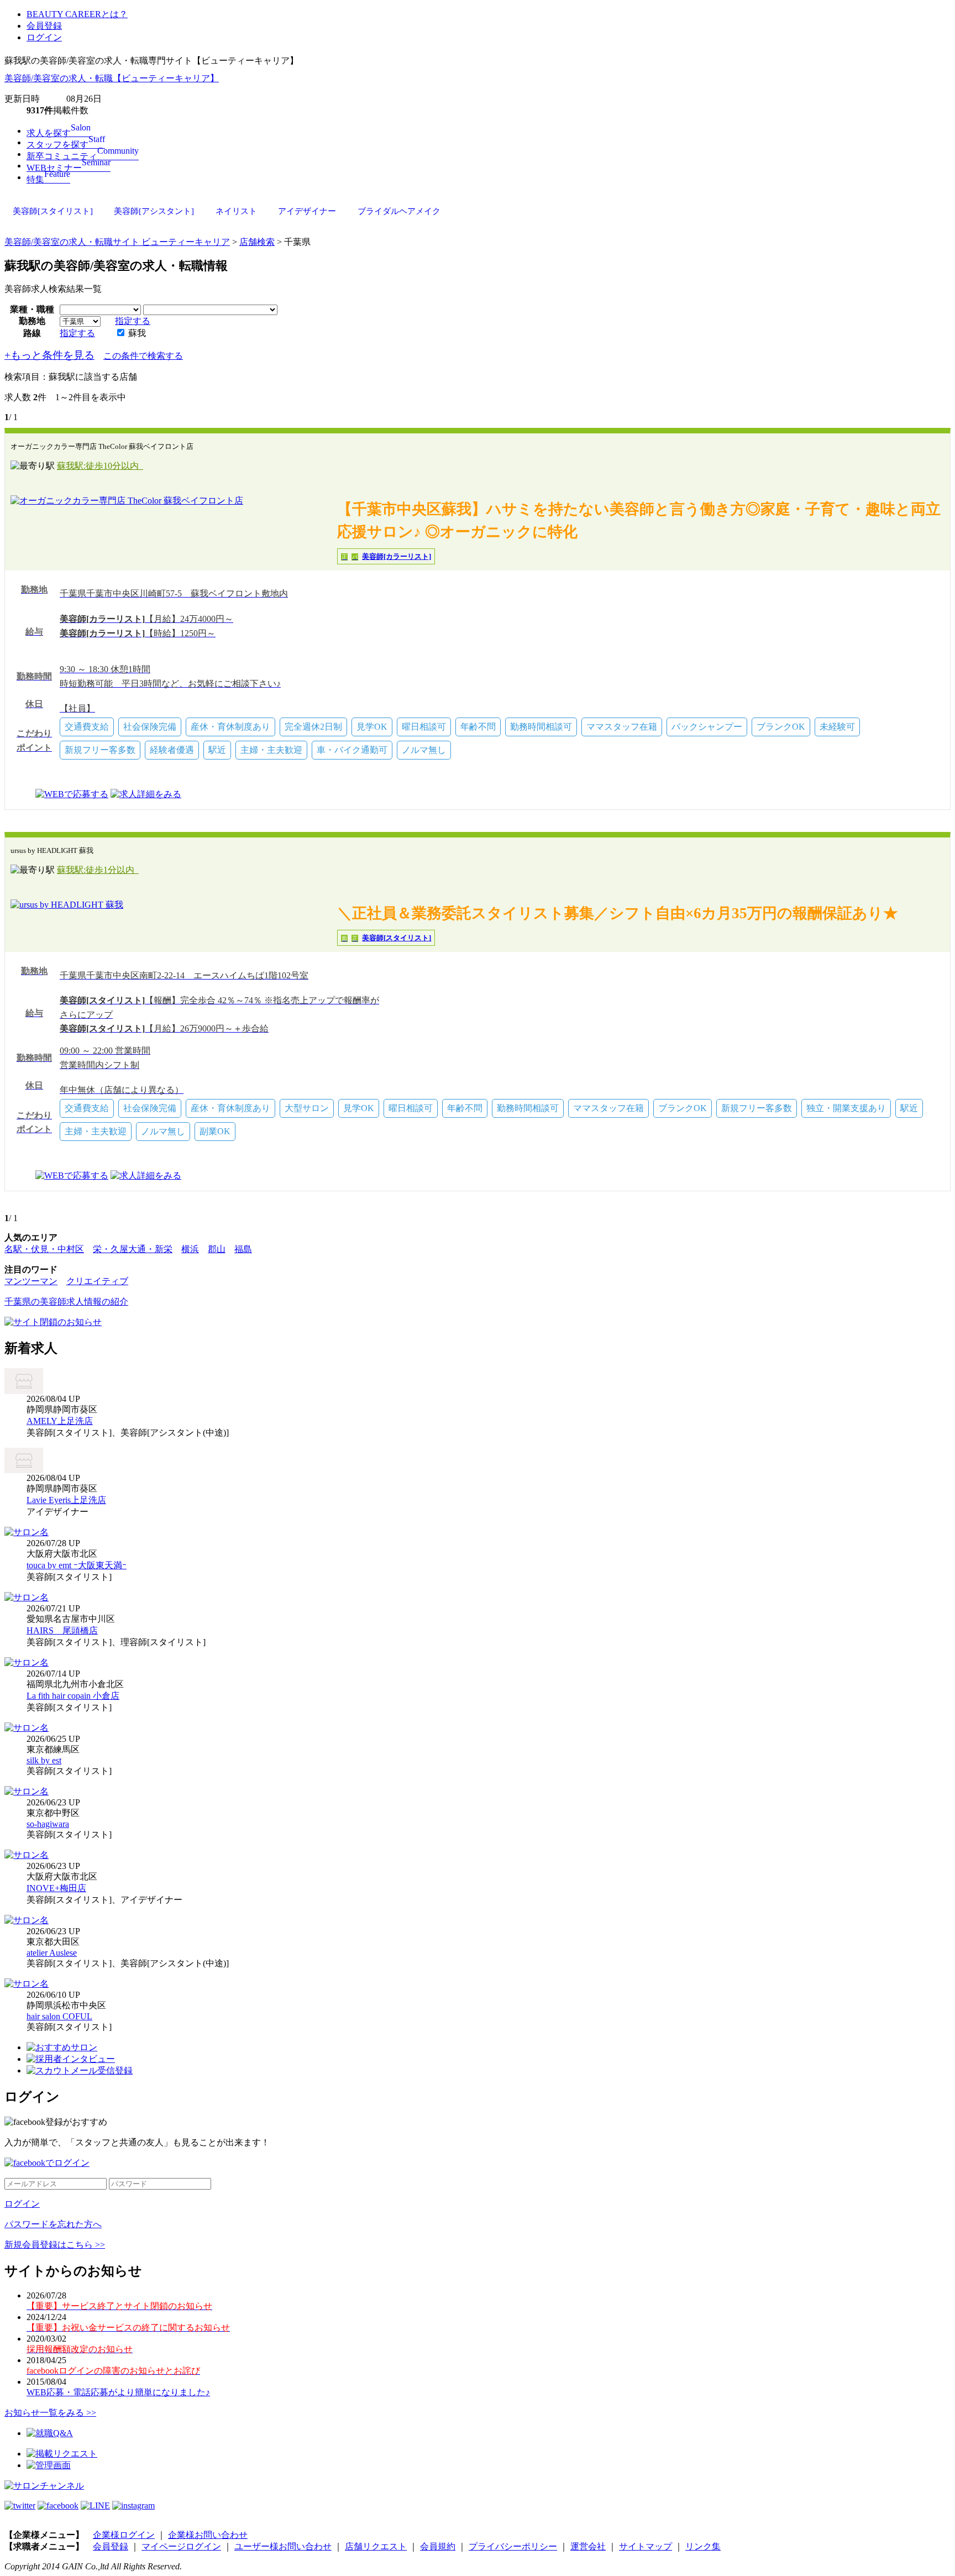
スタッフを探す (66, 145)
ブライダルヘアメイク (399, 211)
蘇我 (136, 333)
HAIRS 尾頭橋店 (62, 1630)
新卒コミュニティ (83, 156)
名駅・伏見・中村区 (44, 1249)
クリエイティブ (97, 1281)
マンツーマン (31, 1281)
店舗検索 (257, 242)
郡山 (217, 1249)
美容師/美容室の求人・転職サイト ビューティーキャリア (117, 242)
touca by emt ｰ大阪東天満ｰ (77, 1565)
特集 (48, 179)
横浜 (190, 1249)
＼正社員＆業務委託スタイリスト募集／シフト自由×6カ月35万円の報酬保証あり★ (618, 913)
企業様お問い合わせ (208, 2535)
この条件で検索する (143, 356)
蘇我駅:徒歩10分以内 (100, 466)
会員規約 (438, 2546)
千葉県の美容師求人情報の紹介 (66, 1302)
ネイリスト (236, 211)
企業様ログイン (124, 2535)
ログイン (44, 37)
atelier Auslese (52, 1953)
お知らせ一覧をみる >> (50, 2413)
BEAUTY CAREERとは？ (77, 14)
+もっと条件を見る (49, 355)
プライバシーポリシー (513, 2546)
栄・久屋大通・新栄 (133, 1249)
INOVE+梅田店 (56, 1888)
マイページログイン (181, 2546)
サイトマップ (646, 2546)
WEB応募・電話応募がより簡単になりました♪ (118, 2392)
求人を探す (59, 133)
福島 (243, 1249)
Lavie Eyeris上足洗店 (66, 1500)
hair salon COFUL (59, 2016)
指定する (133, 321)
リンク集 (703, 2546)
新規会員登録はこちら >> (55, 2245)
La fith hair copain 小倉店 (73, 1696)
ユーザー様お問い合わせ (283, 2546)
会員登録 (44, 26)
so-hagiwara (48, 1824)
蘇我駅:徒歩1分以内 (98, 870)
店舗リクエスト (376, 2546)
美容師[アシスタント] (154, 211)
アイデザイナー (307, 211)
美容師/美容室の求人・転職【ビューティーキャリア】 (112, 78)
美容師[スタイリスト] (53, 211)
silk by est (44, 1760)
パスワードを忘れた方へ (53, 2224)
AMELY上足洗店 (60, 1421)
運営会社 (588, 2546)
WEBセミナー (69, 168)
